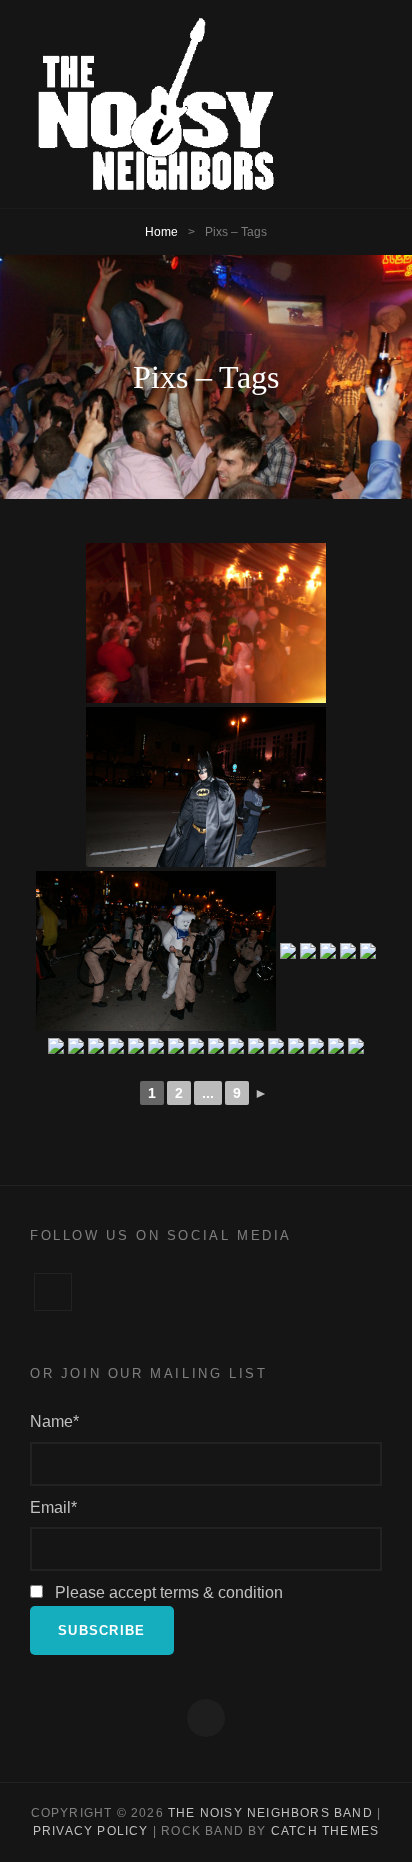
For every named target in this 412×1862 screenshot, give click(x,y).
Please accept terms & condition (167, 1592)
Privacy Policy (91, 1831)
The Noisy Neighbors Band (270, 1813)
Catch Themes (325, 1831)
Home (161, 232)
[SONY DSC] (206, 787)
